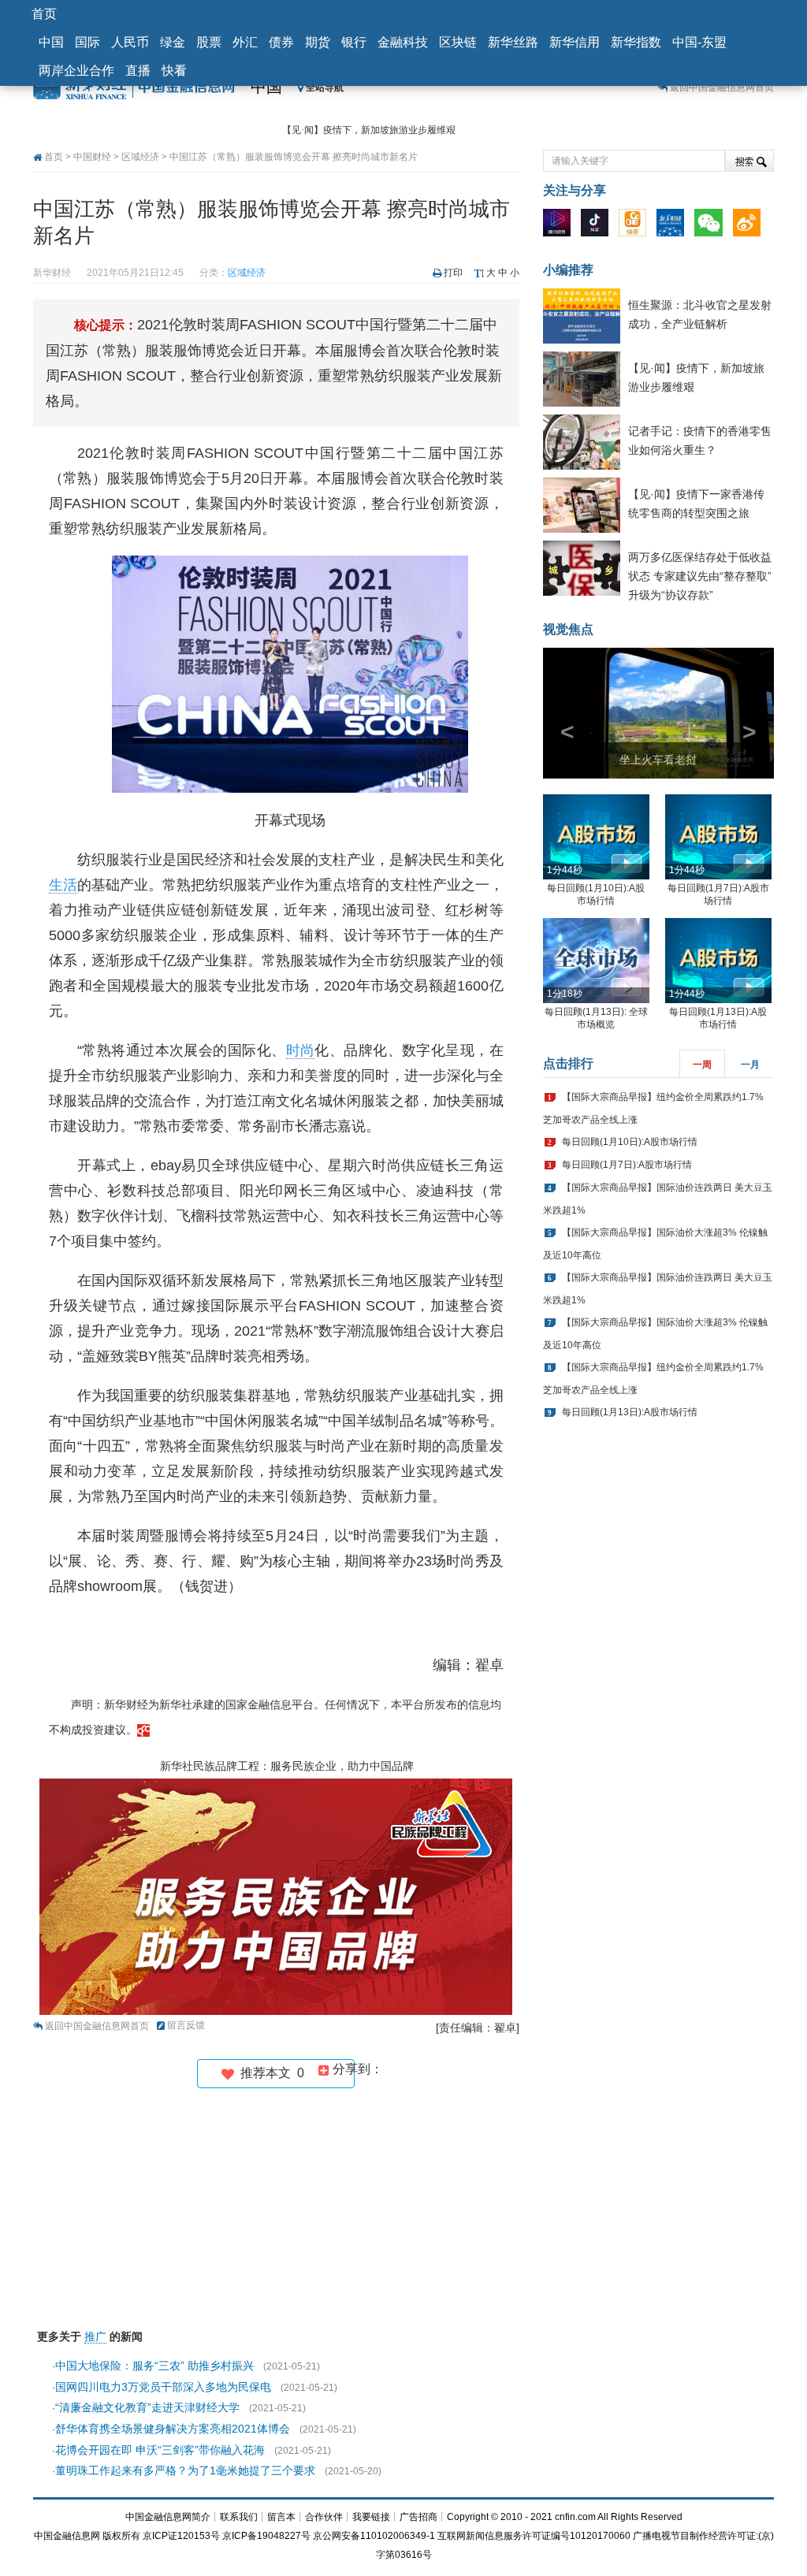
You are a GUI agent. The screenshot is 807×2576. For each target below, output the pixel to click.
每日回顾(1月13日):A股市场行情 (630, 1412)
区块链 (458, 42)
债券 (281, 42)
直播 (138, 71)
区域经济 (140, 157)
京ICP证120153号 (181, 2536)
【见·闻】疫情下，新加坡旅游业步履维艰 (369, 130)
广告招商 (418, 2517)
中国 (51, 42)
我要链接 (371, 2517)
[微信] (712, 226)
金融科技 (403, 42)
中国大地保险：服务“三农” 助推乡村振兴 (154, 2366)
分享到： (356, 2069)
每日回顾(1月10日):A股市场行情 (630, 1142)
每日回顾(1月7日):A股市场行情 (627, 1165)
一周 (702, 1065)
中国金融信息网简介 (168, 2517)
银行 (354, 42)
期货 (318, 42)
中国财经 (92, 157)
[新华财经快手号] (636, 226)
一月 (750, 1065)
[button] (560, 713)
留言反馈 (186, 2025)
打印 (453, 273)
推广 (95, 2336)
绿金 (173, 42)
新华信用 (575, 42)
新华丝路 (513, 42)
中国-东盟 (699, 42)
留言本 (281, 2517)
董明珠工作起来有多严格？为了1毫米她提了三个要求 (185, 2470)
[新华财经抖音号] (599, 226)
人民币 (130, 42)
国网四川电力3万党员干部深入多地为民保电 (163, 2387)
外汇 (245, 42)
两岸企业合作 (76, 71)
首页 (44, 14)
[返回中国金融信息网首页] (143, 1730)
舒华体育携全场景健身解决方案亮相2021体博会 (173, 2429)
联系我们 (239, 2517)
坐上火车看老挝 (658, 760)
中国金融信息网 (67, 2536)
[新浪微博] (751, 226)
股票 (209, 42)
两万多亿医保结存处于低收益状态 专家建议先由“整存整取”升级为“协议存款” (700, 576)
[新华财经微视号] (561, 226)
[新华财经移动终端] (674, 226)
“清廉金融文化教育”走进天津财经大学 (147, 2407)
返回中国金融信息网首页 (722, 87)
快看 (174, 71)
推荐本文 (269, 2073)
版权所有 (121, 2536)
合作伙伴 (324, 2517)
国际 (87, 42)
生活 (63, 885)
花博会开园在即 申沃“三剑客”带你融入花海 (160, 2450)
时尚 (301, 1050)
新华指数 (636, 42)
